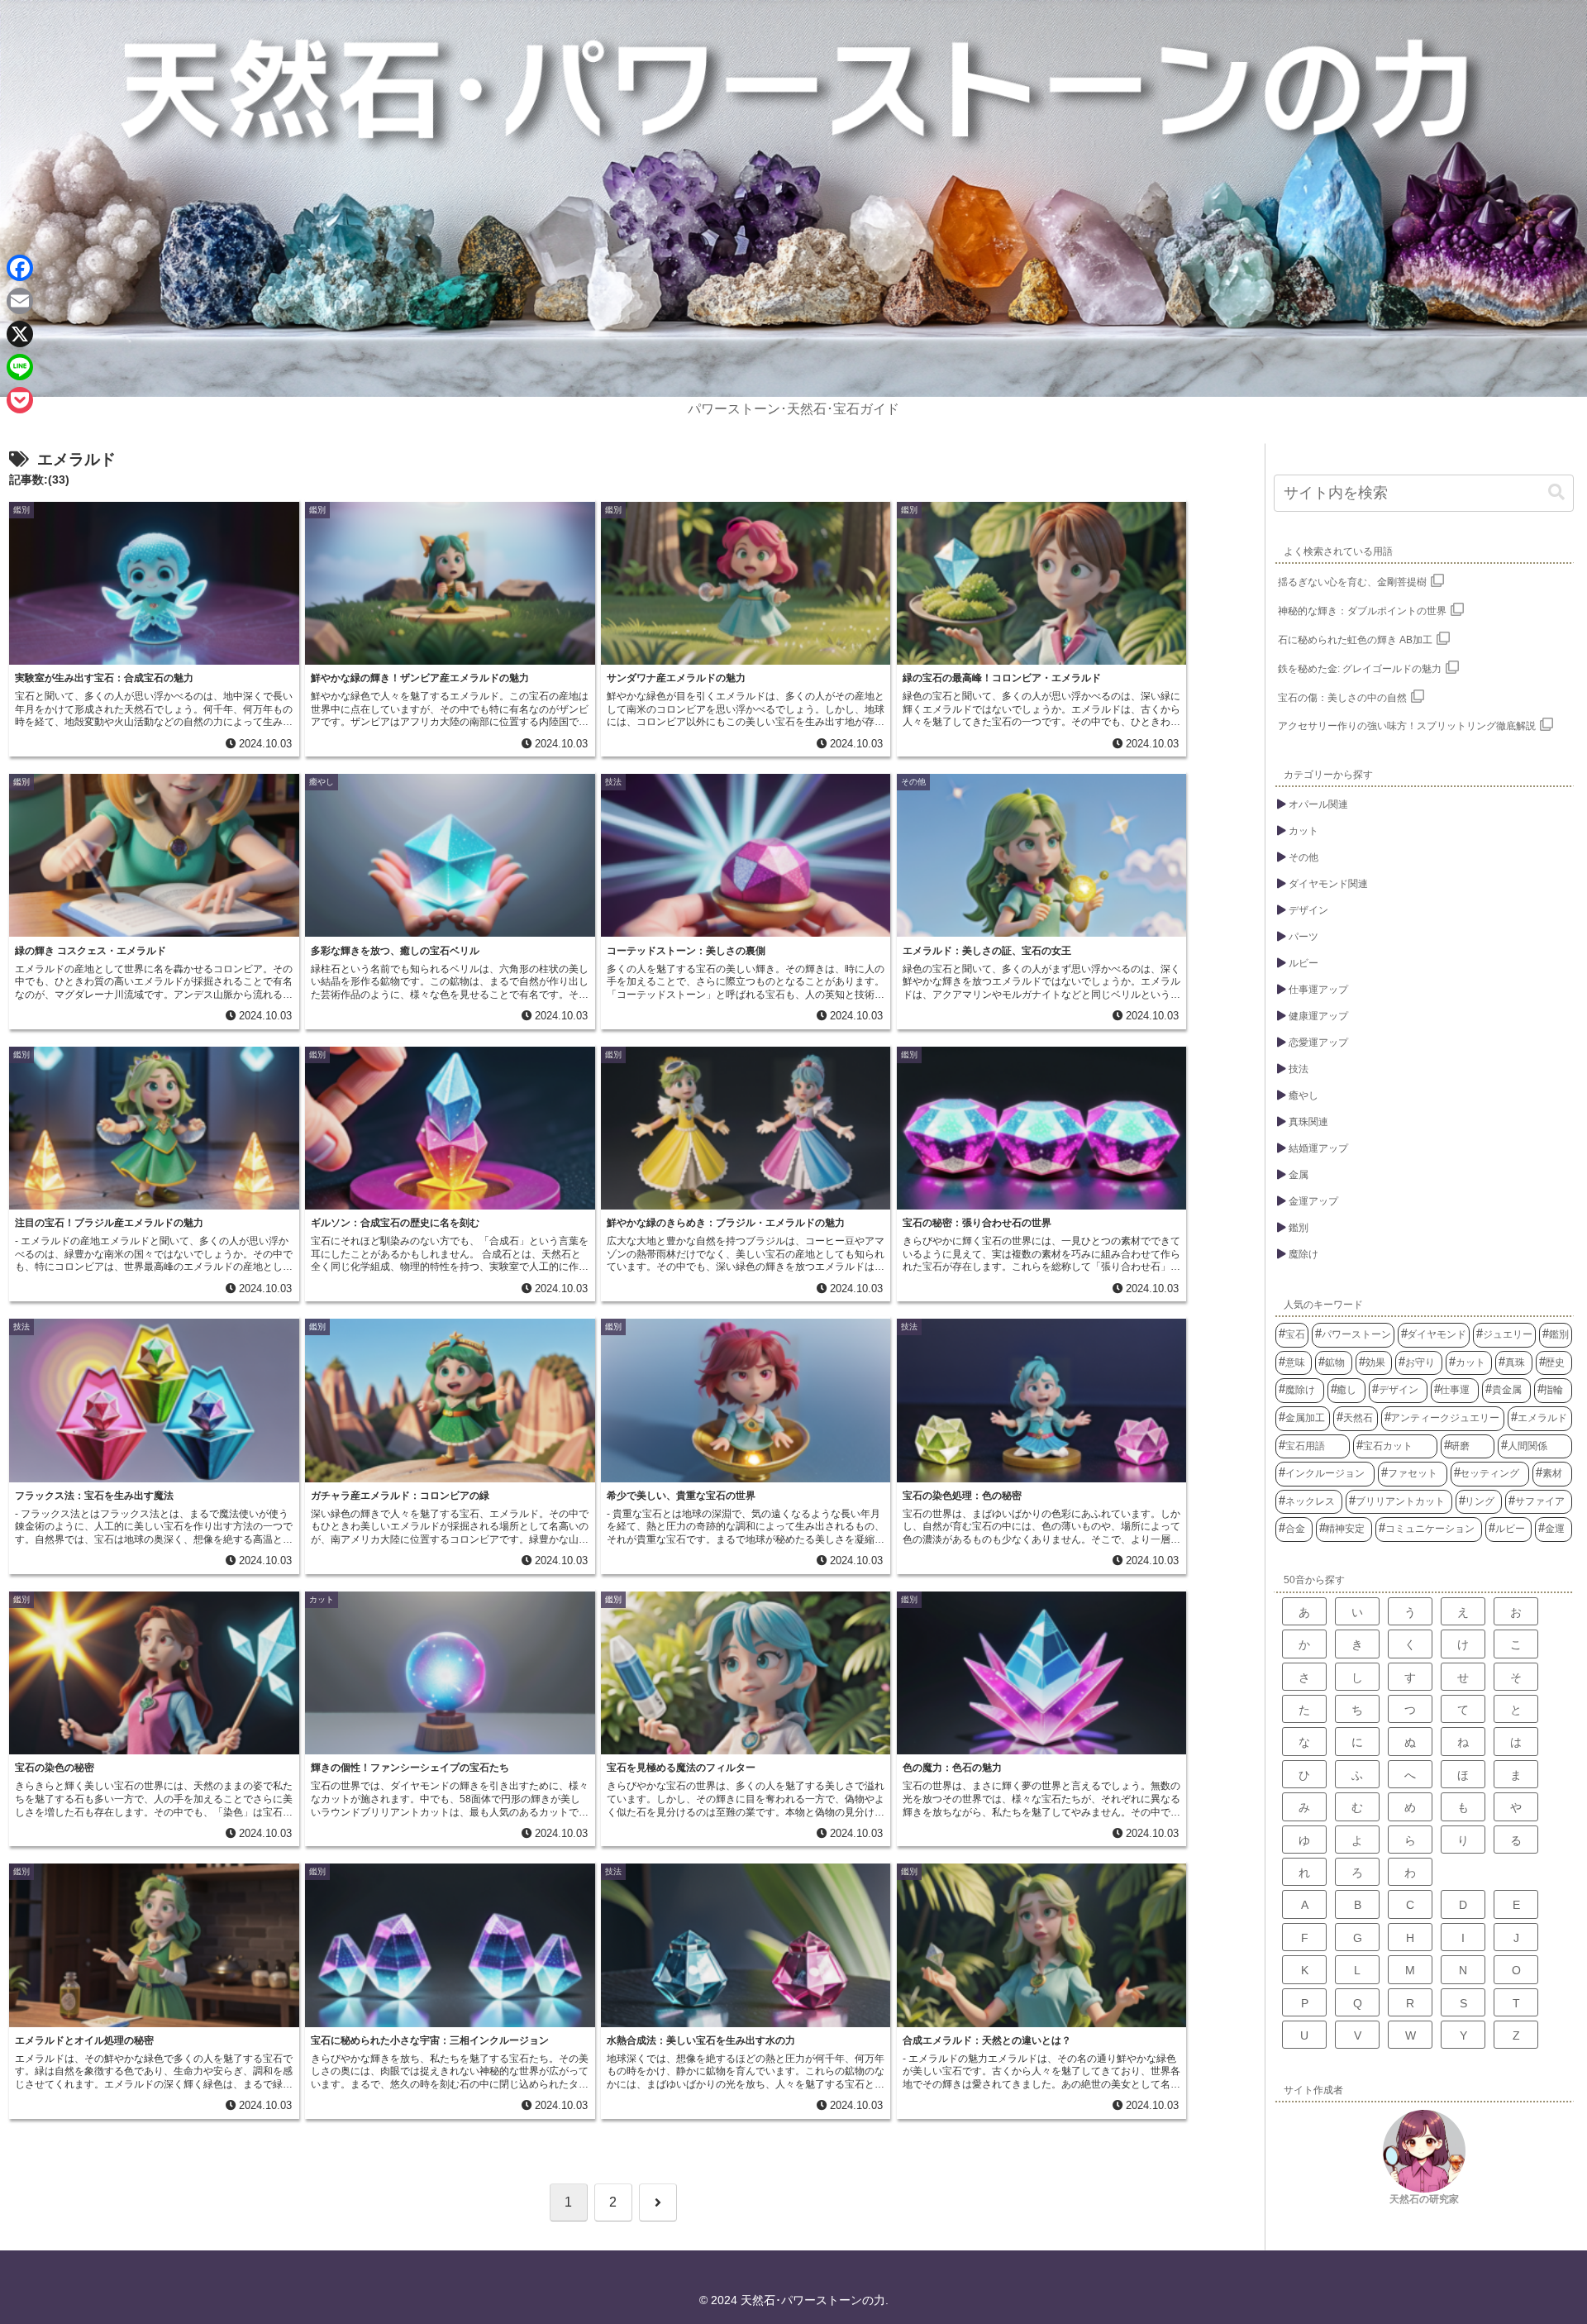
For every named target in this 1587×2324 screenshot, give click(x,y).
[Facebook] (20, 268)
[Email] (20, 301)
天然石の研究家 (1424, 2199)
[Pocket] (20, 400)
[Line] (20, 367)
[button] (1556, 492)
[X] (20, 334)
